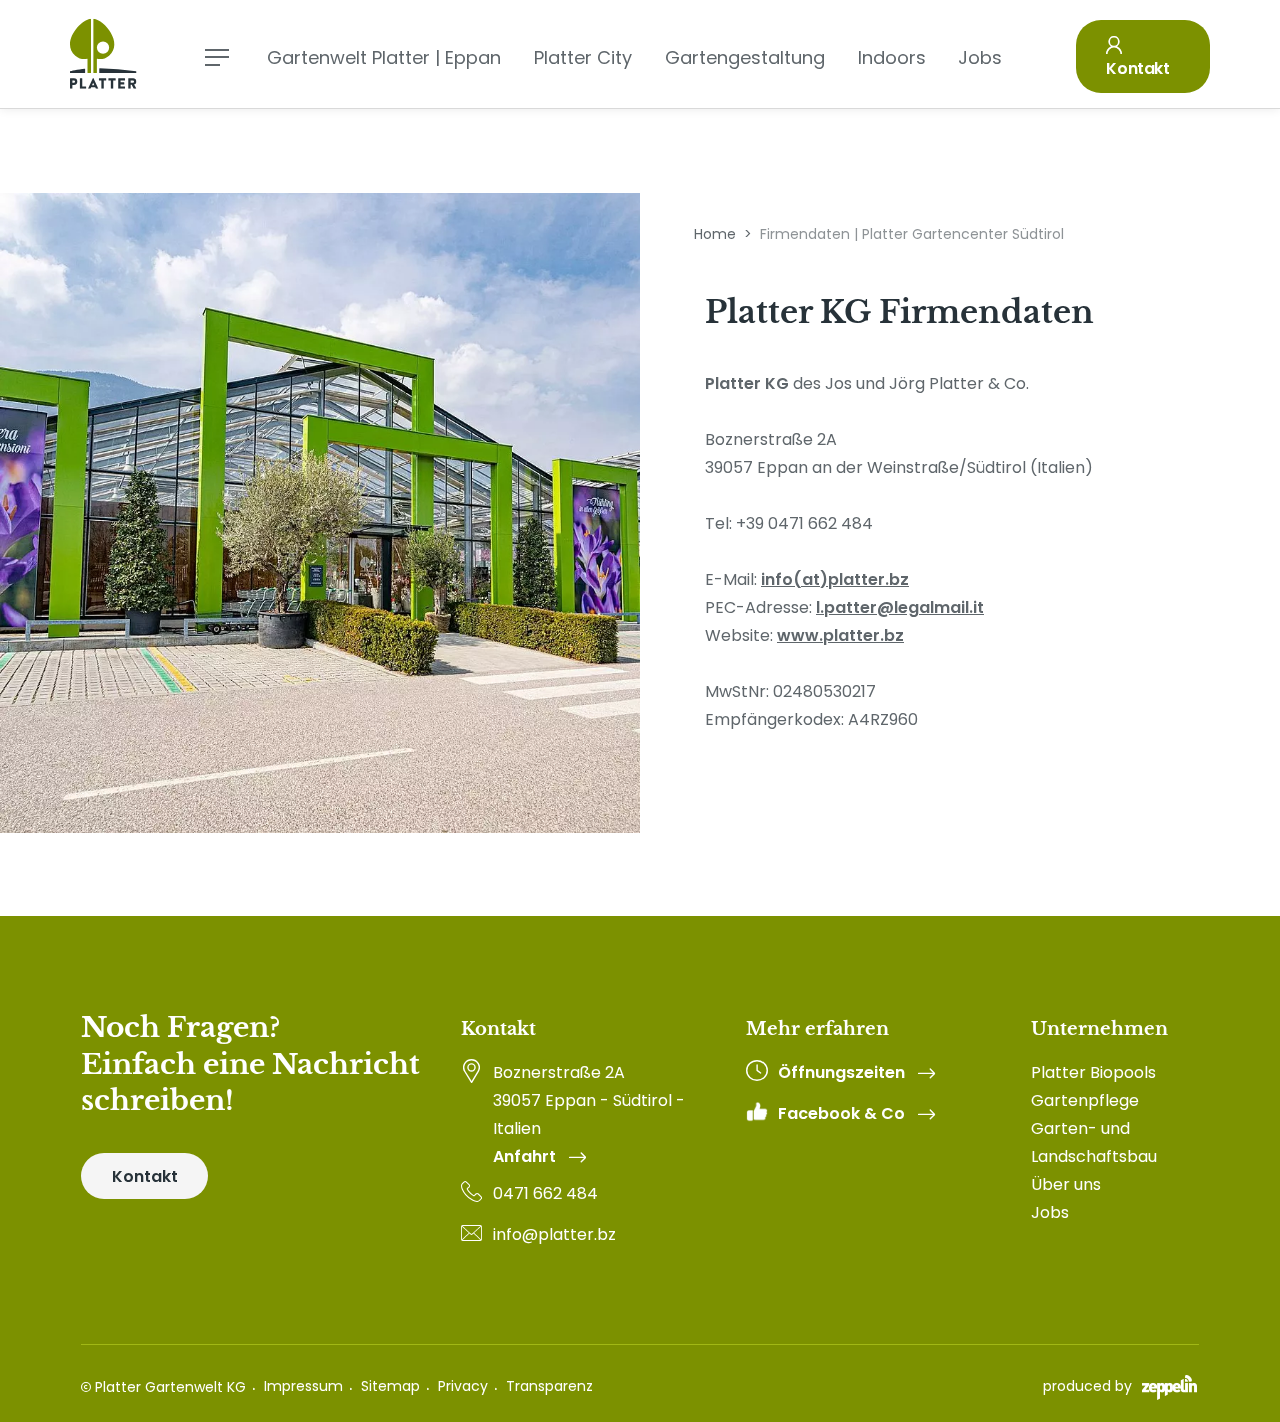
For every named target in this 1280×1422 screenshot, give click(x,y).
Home (715, 234)
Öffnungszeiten (843, 1073)
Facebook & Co (843, 1114)
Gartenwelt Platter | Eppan (384, 57)
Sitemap (390, 1386)
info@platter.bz (554, 1234)
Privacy (463, 1386)
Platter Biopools (1093, 1072)
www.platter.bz (840, 635)
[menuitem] (1112, 1073)
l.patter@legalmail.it (900, 607)
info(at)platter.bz (835, 579)
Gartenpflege (1085, 1100)
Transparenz (549, 1386)
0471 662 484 (545, 1193)
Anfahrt (526, 1157)
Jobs (980, 57)
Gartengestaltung (745, 57)
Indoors (892, 57)
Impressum (303, 1386)
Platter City (583, 57)
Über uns (1066, 1184)
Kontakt (1137, 68)
